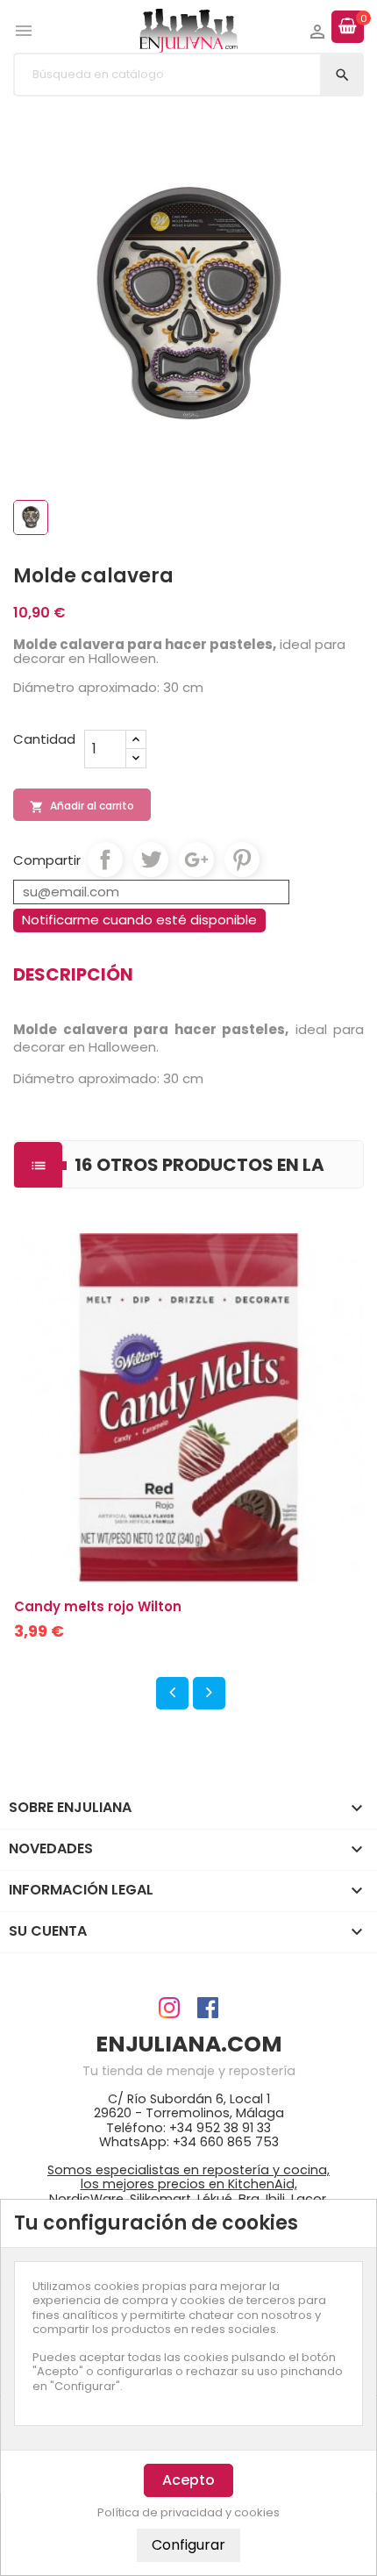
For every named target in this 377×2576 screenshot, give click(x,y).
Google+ (196, 860)
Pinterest (242, 860)
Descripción (73, 974)
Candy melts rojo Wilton (98, 1606)
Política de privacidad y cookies (188, 2513)
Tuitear (151, 860)
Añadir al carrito (82, 806)
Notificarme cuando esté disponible (139, 920)
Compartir (105, 860)
